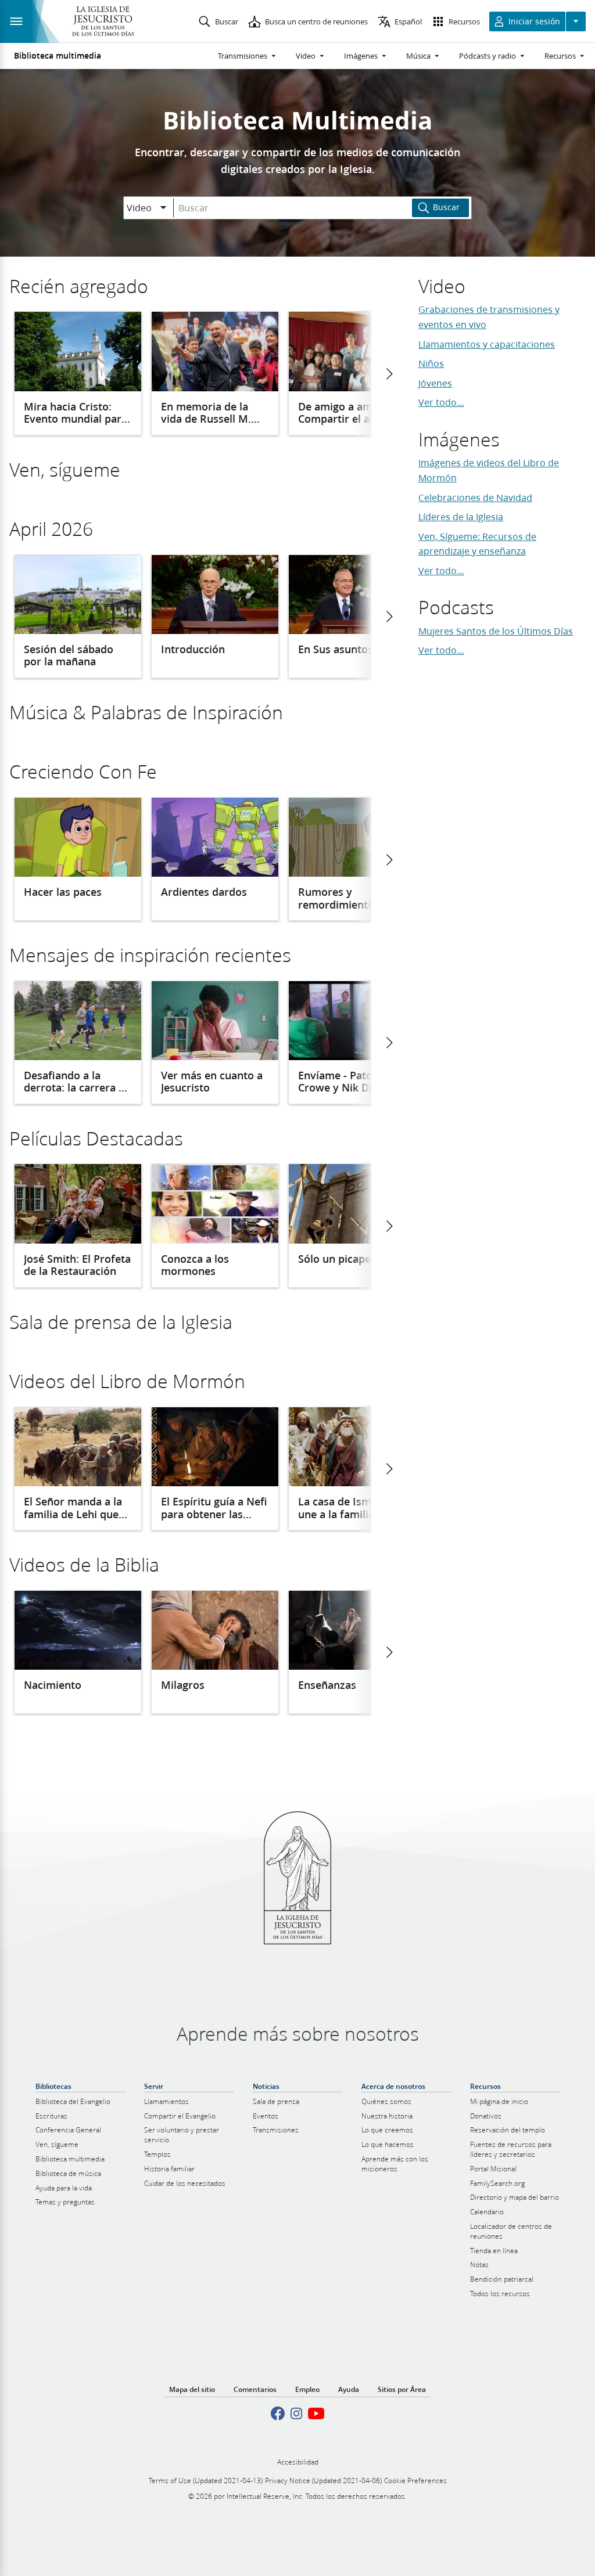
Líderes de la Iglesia (461, 516)
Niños (431, 363)
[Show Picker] (163, 208)
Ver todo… (441, 402)
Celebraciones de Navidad (475, 497)
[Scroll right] (389, 374)
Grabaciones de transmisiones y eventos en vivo (489, 317)
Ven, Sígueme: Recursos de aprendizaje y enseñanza (477, 544)
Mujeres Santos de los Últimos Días (496, 631)
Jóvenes (435, 383)
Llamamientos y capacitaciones (487, 344)
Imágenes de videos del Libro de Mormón (489, 470)
